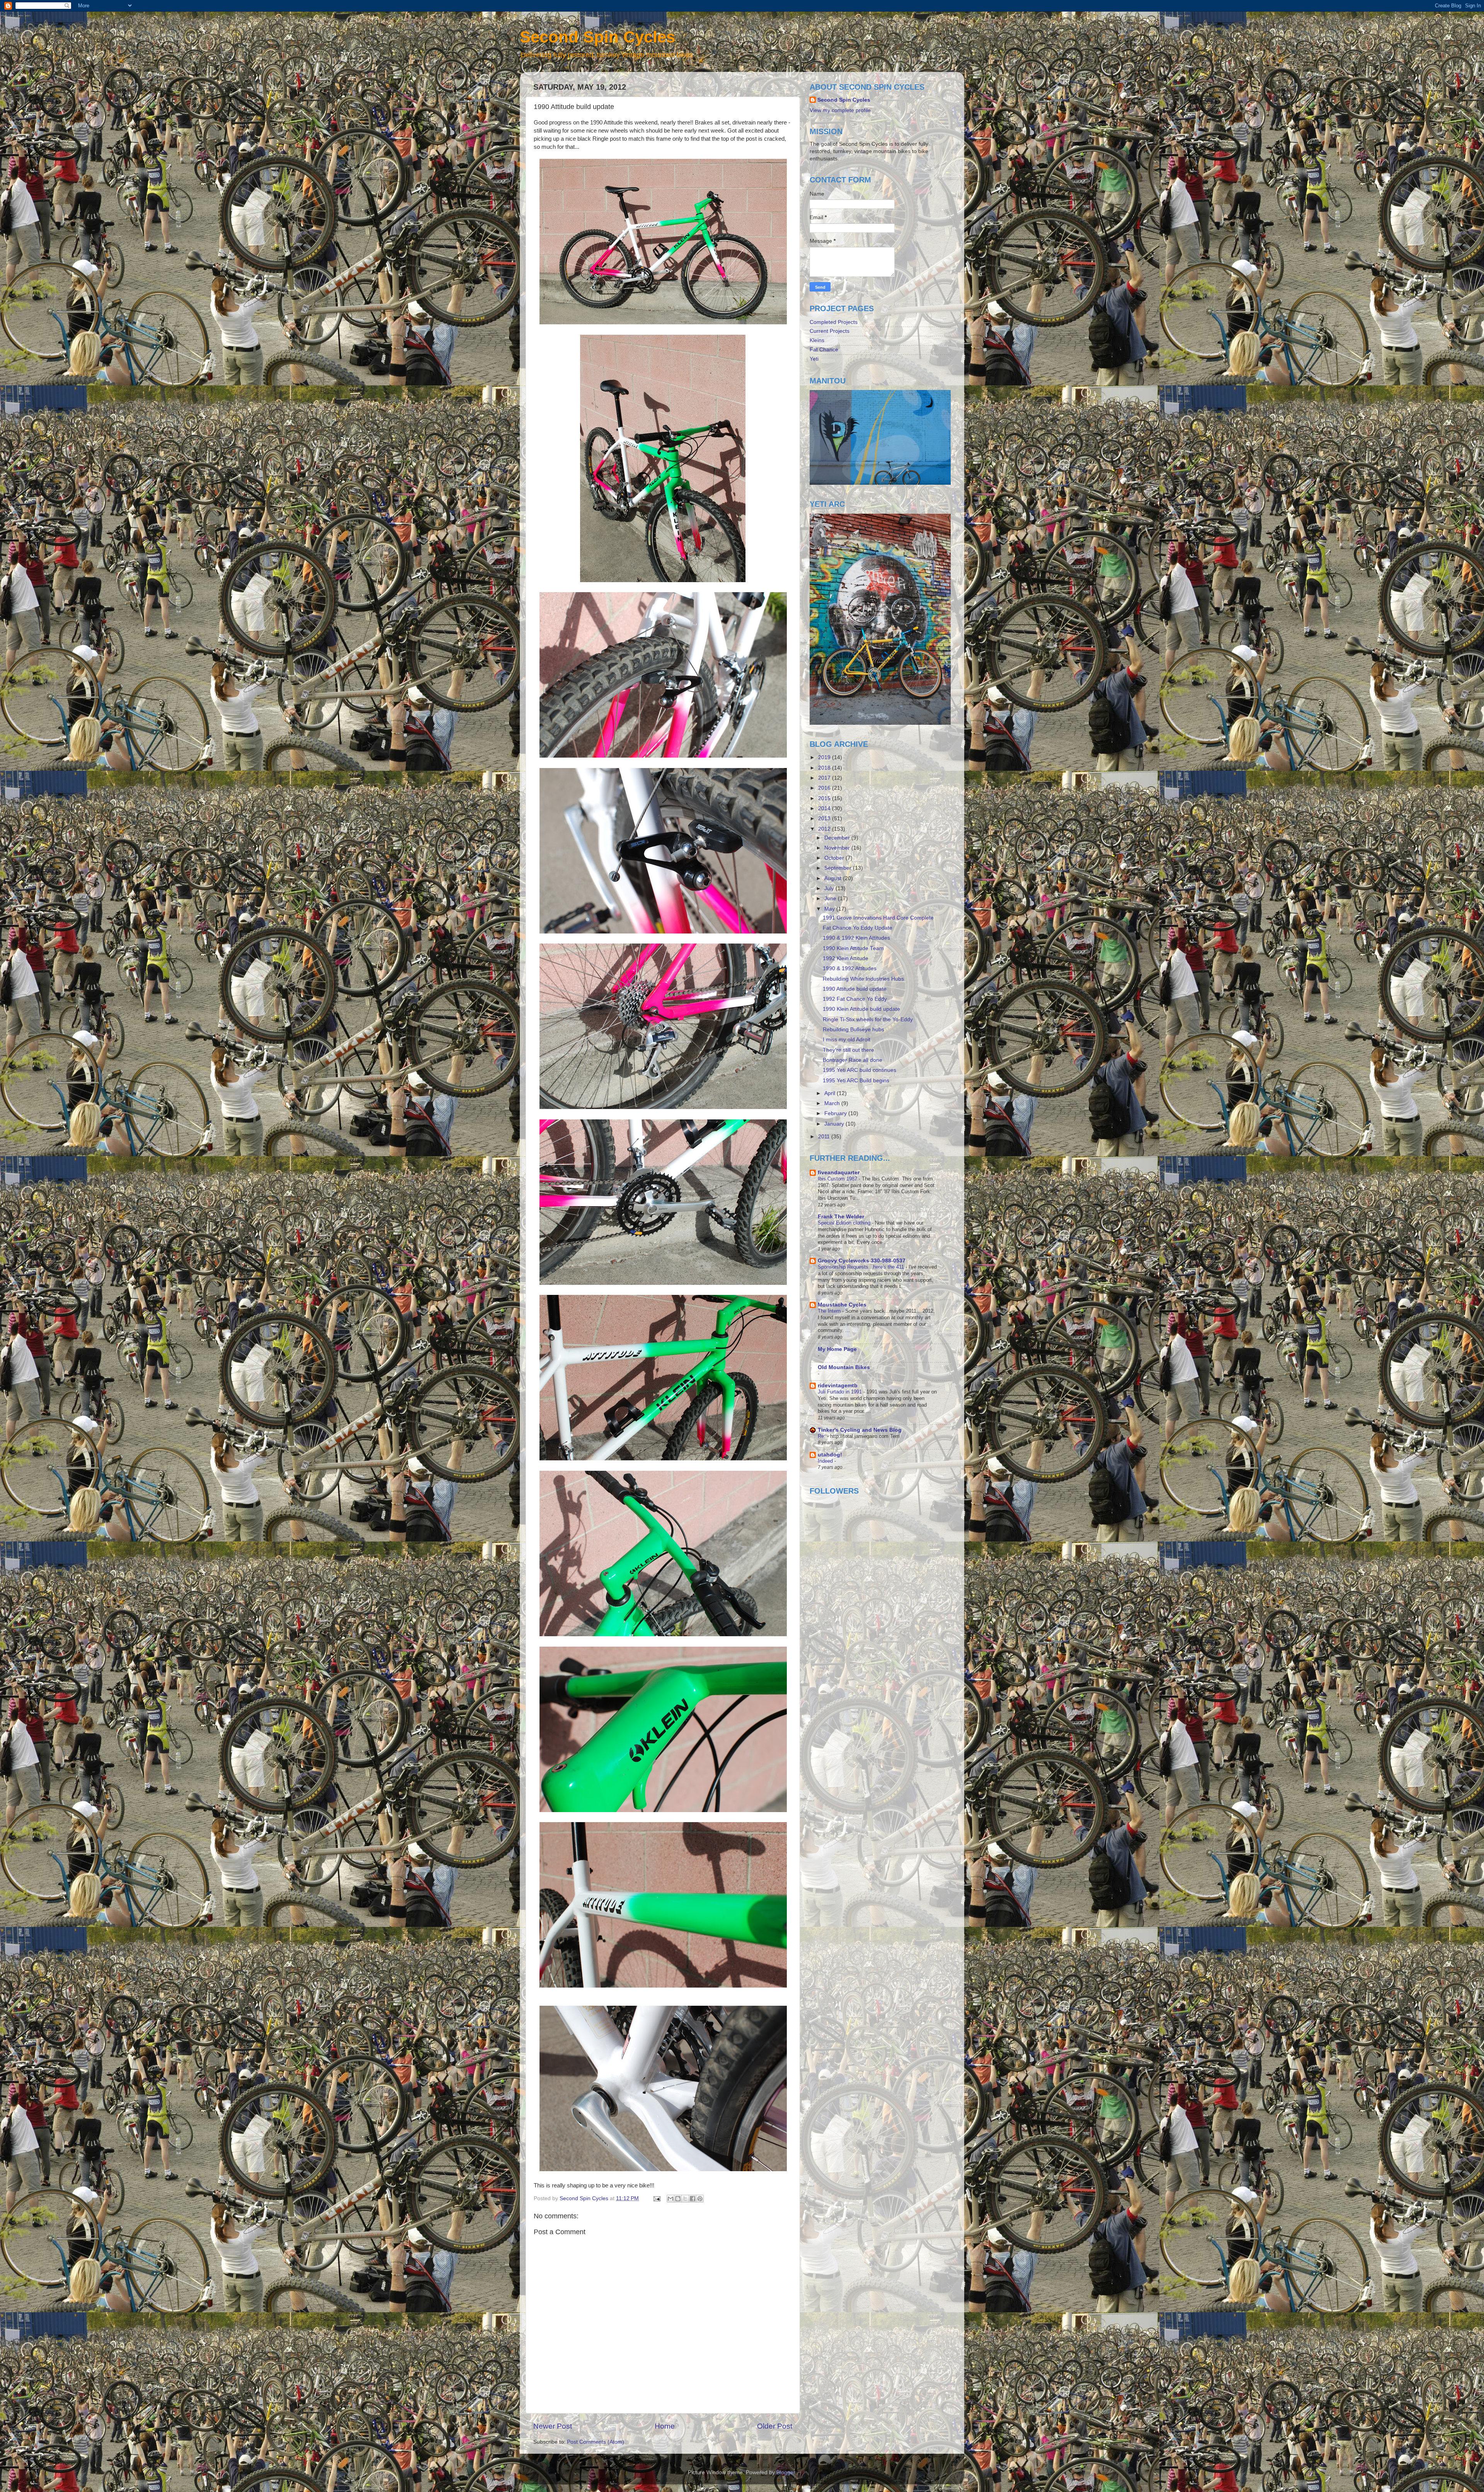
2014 (825, 808)
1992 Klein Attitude (846, 958)
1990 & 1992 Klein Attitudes (856, 938)
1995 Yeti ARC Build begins (856, 1081)
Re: (822, 1436)
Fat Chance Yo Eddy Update (858, 928)
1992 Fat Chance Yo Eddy (855, 999)
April (830, 1093)
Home (665, 2426)
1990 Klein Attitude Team (853, 948)
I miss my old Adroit (847, 1040)
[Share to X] (685, 2199)
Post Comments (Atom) (596, 2442)
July (830, 888)
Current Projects (830, 331)
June (831, 899)
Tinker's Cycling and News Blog (860, 1430)
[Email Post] (656, 2198)
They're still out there (848, 1050)
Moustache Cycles (842, 1305)
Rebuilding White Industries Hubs (863, 979)
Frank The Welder (841, 1217)
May (830, 909)
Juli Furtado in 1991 (841, 1392)
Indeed (826, 1461)
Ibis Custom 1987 (838, 1179)
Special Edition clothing (845, 1223)
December (838, 838)
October (835, 858)
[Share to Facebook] (693, 2199)
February (836, 1113)
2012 (825, 829)
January (835, 1124)
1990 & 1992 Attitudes (850, 968)
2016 (825, 788)
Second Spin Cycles (597, 37)
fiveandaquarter (839, 1173)
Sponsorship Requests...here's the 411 (862, 1267)
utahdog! (830, 1455)
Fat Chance (824, 350)
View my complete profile (840, 110)
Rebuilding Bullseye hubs (853, 1030)
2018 (825, 768)
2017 (825, 778)
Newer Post (553, 2426)
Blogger (786, 2472)
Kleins (817, 340)
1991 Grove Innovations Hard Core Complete (878, 918)
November (838, 848)
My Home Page (837, 1349)
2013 (825, 818)
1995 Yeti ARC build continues (859, 1070)
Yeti (814, 359)
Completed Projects (834, 322)
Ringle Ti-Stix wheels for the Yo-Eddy (868, 1019)
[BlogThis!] (678, 2199)
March (833, 1103)
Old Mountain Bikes (844, 1367)
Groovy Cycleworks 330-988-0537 (862, 1261)
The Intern (830, 1311)
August (834, 878)
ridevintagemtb (838, 1386)
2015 (825, 798)
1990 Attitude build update (855, 989)
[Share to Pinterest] (700, 2199)
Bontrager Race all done (853, 1060)
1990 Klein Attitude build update (861, 1009)
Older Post (775, 2426)
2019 (825, 757)
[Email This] (671, 2199)
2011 (825, 1137)
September (839, 868)
